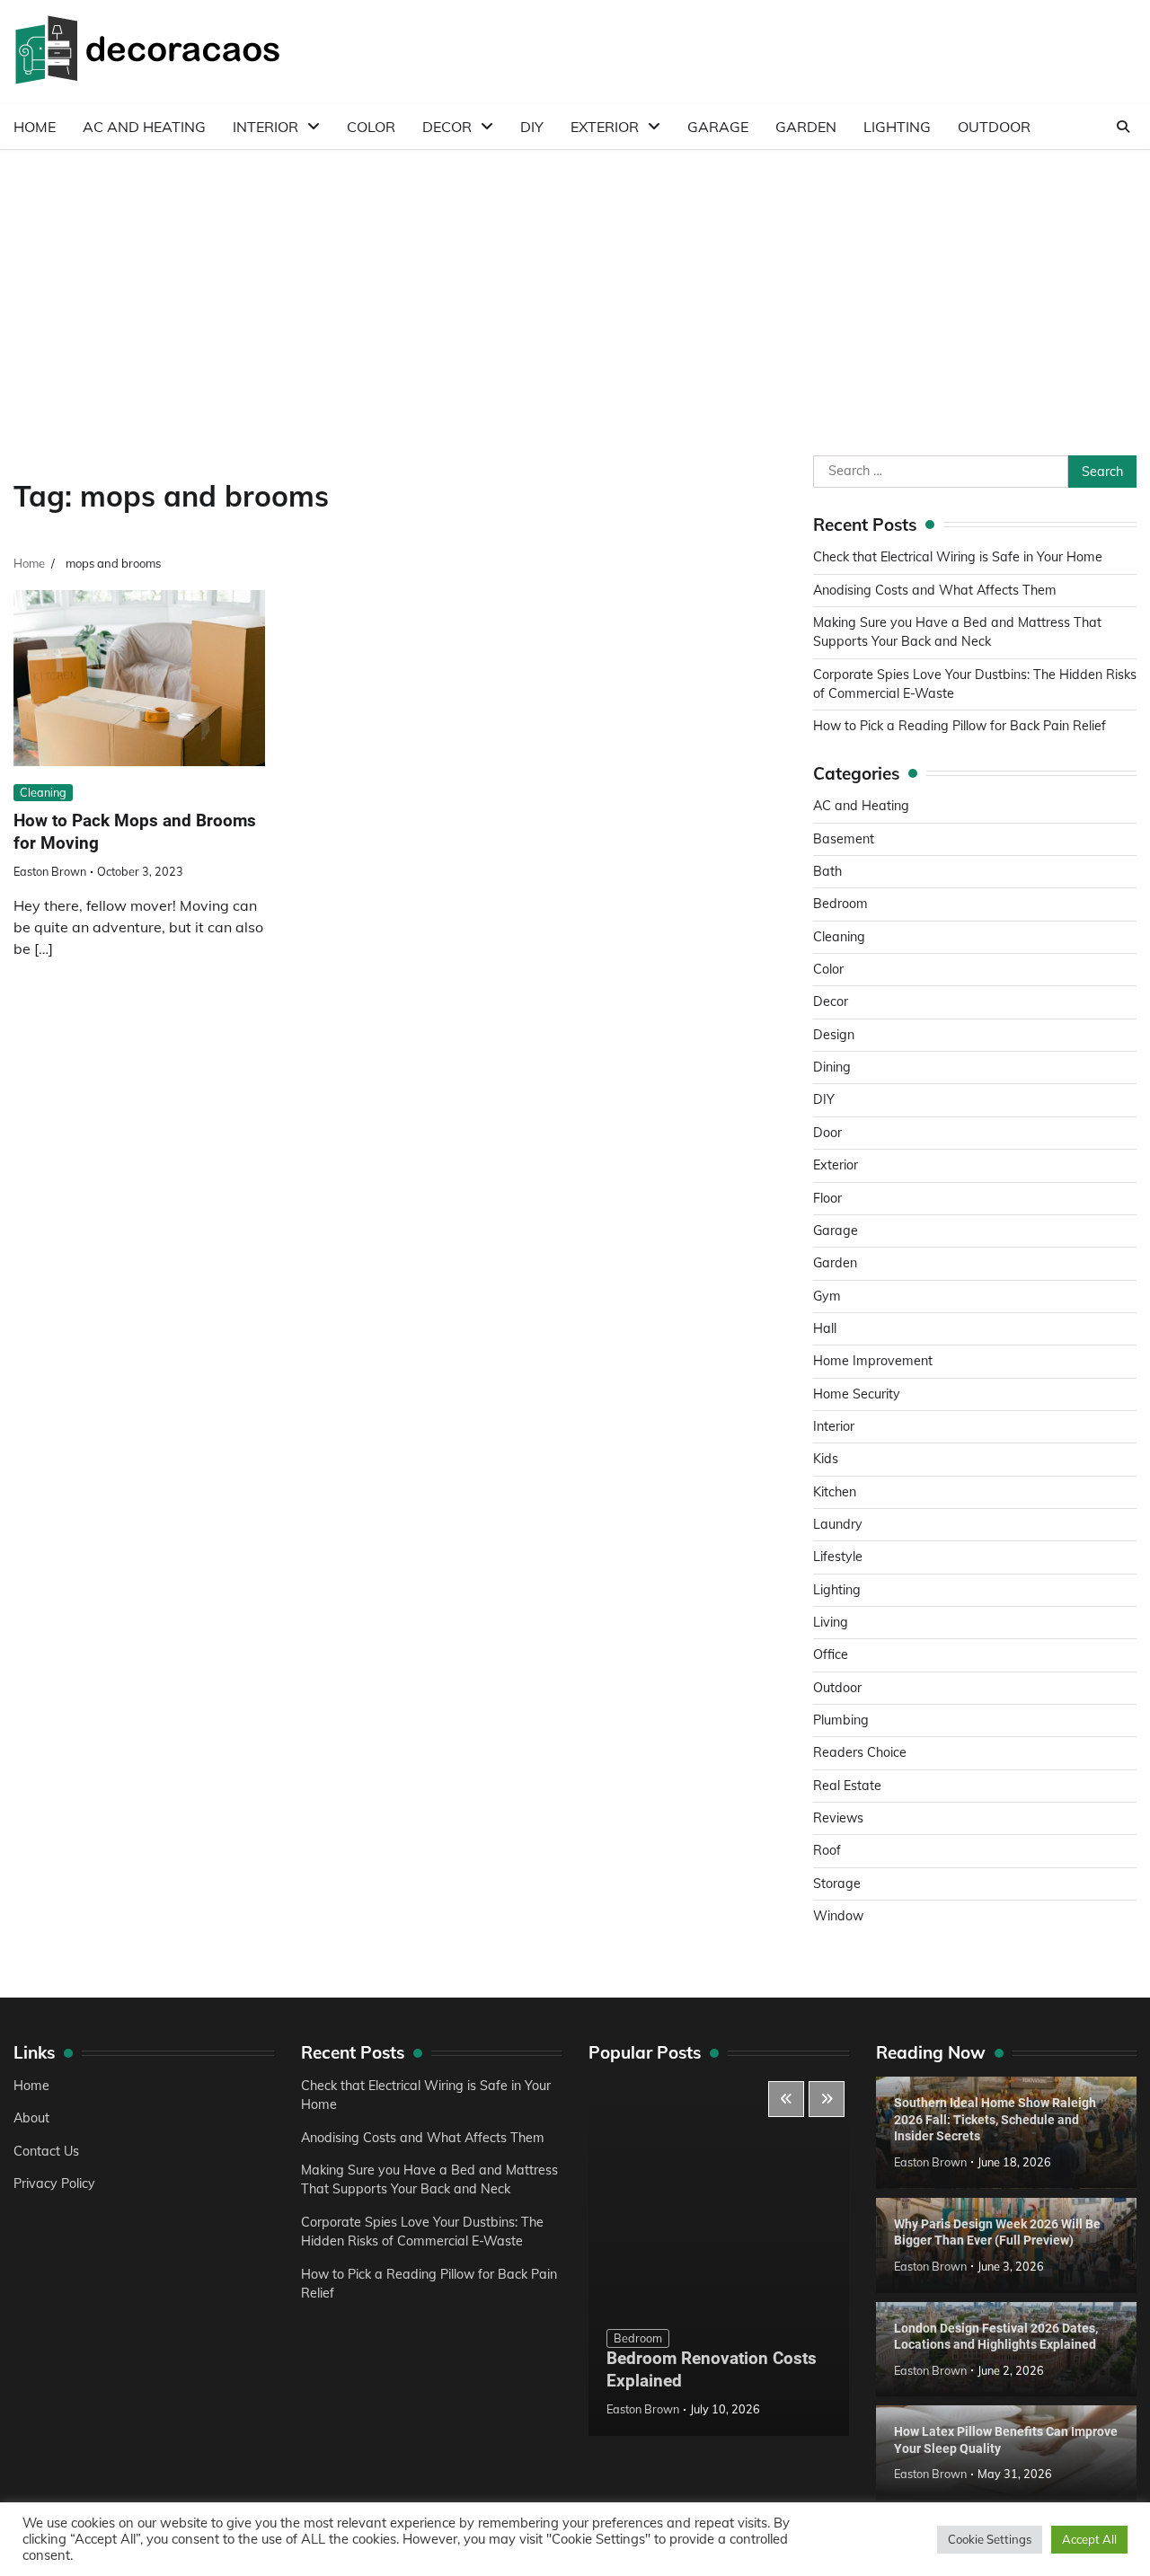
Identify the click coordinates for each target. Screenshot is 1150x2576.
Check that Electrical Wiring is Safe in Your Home (958, 557)
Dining (832, 1067)
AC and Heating (144, 127)
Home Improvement (873, 1361)
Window (838, 1916)
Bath (827, 871)
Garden (806, 127)
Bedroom (840, 904)
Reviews (838, 1818)
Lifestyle (838, 1557)
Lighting (897, 127)
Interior (265, 127)
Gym (827, 1296)
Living (831, 1622)
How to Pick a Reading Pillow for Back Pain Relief (960, 726)
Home (35, 127)
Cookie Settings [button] (990, 2539)
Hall (825, 1328)
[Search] (1123, 127)
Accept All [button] (1089, 2539)
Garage (718, 127)
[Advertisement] (575, 285)
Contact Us (46, 2151)
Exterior (605, 127)
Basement (844, 839)
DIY (532, 127)
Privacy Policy (54, 2183)
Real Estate (847, 1786)
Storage (837, 1883)
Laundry (838, 1524)
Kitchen (835, 1492)
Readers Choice (860, 1752)
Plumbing (841, 1720)
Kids (826, 1459)
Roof (827, 1850)
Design (834, 1035)
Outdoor (994, 127)
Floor (827, 1198)
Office (831, 1654)
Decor (447, 127)
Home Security (857, 1394)
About (31, 2118)
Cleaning (43, 792)
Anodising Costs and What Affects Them (935, 590)
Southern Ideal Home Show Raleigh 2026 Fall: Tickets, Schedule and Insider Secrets (995, 2119)
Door (827, 1133)
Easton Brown (50, 871)
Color (371, 127)
